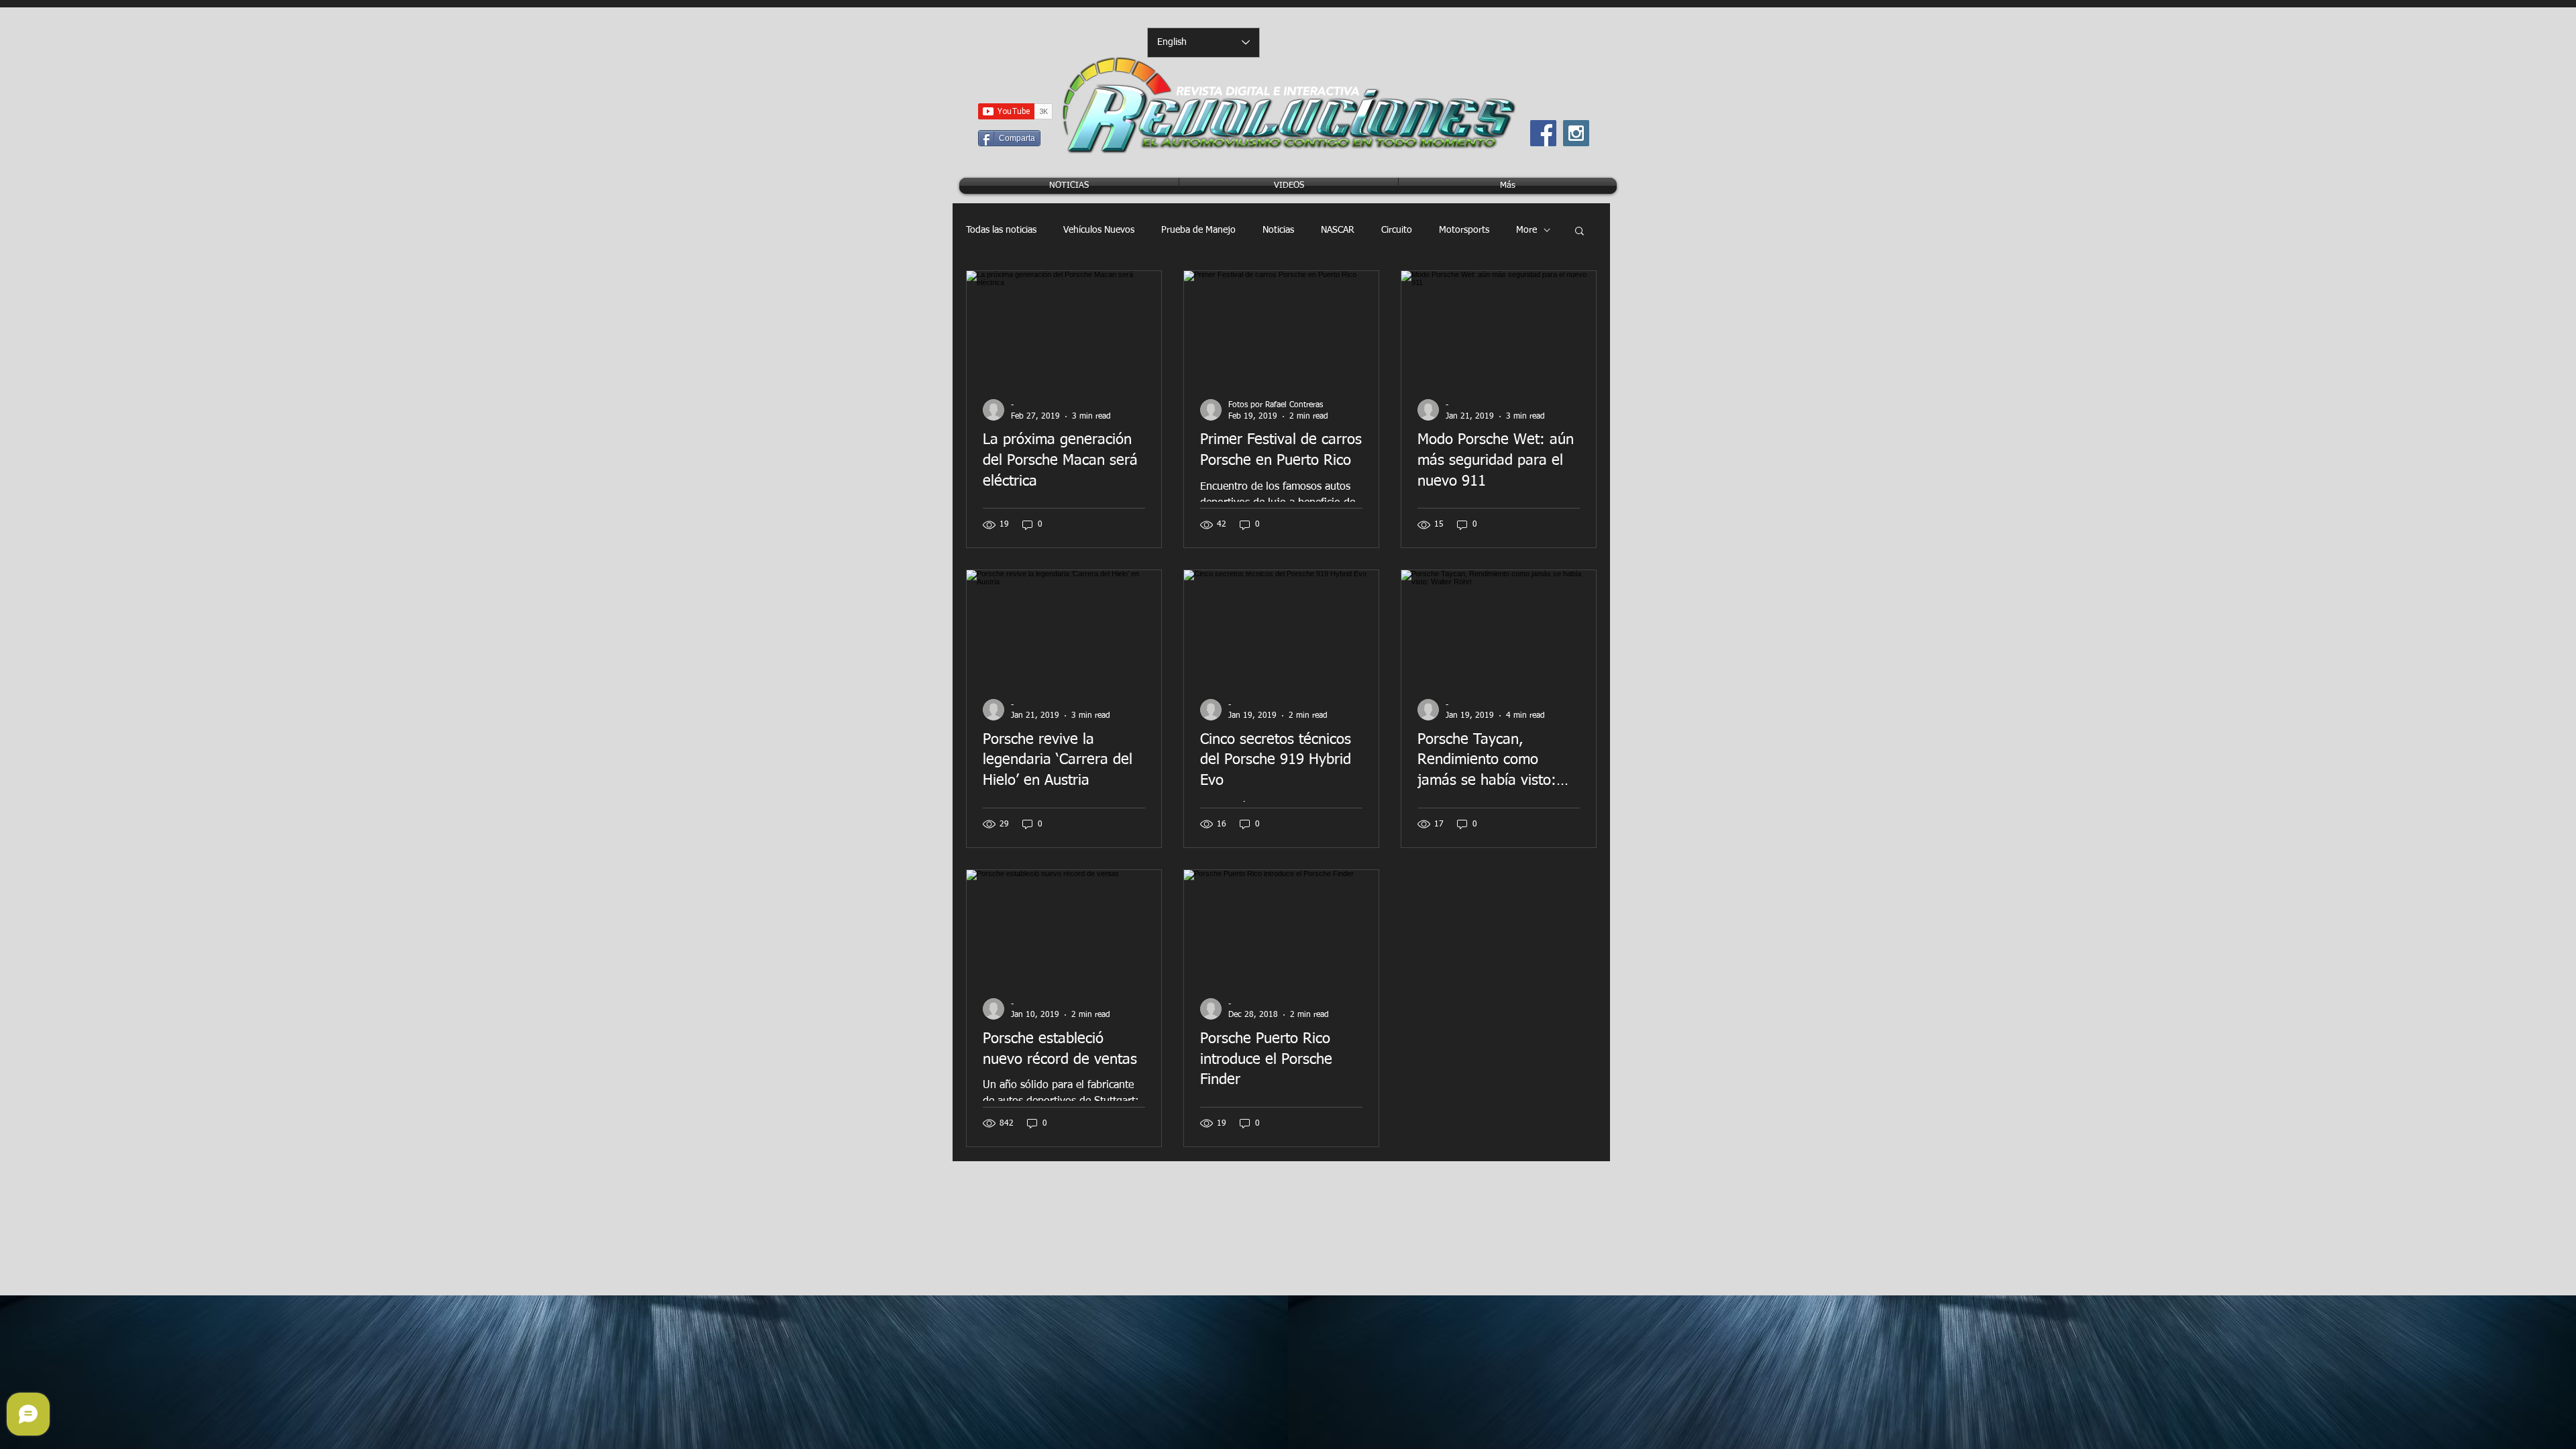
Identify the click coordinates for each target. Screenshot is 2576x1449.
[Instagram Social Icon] (1576, 133)
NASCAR (1338, 230)
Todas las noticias (1001, 230)
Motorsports (1464, 230)
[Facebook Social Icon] (1543, 133)
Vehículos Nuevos (1099, 230)
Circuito (1397, 230)
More (1526, 230)
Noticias (1278, 230)
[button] (1579, 232)
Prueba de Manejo (1198, 230)
